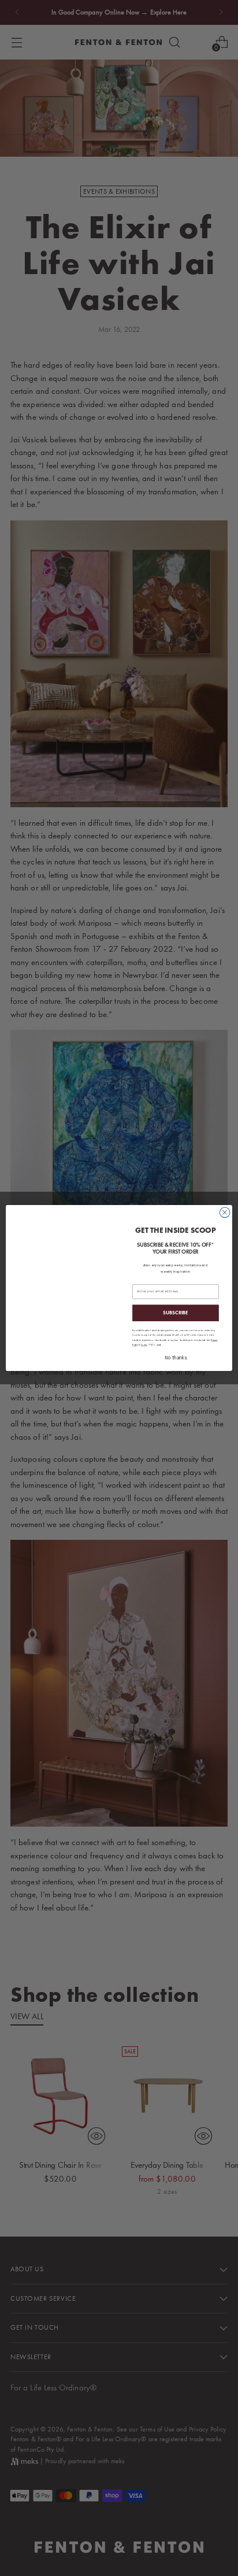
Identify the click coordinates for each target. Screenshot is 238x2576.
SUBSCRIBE (176, 1313)
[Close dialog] (225, 1213)
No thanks (175, 1358)
